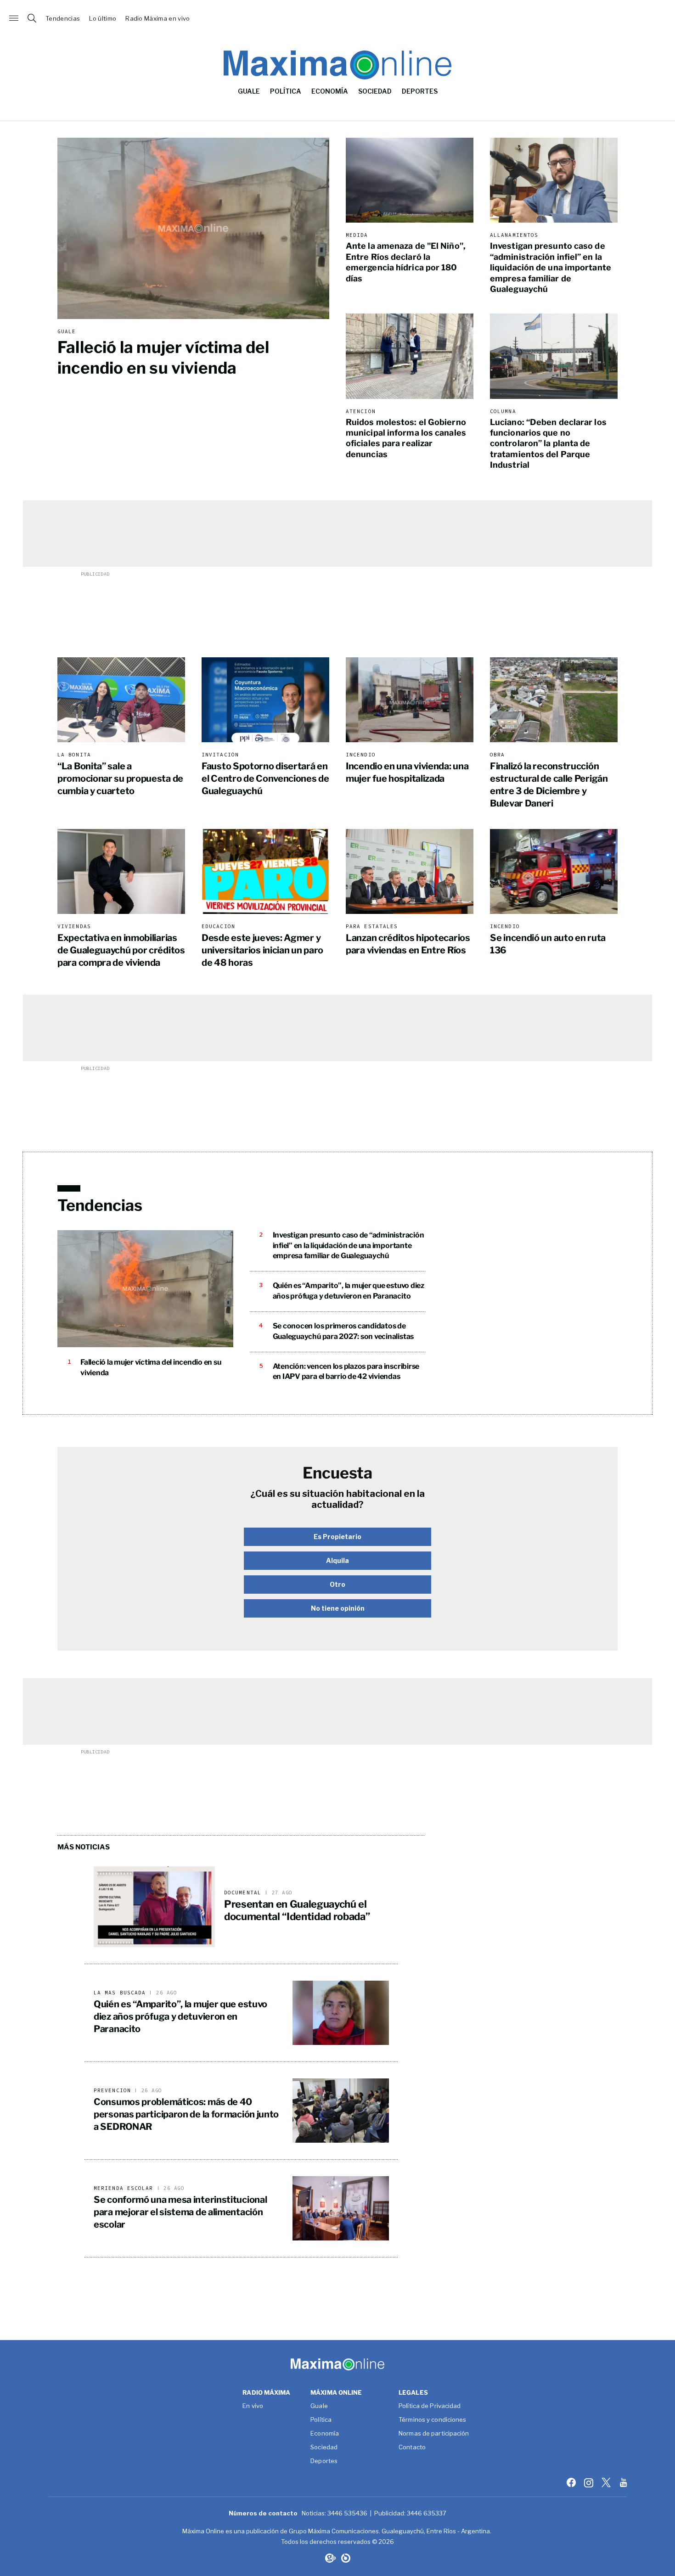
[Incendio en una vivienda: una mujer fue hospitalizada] (410, 700)
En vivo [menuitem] (253, 2406)
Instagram (590, 2482)
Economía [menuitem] (330, 91)
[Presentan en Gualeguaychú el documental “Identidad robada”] (154, 1907)
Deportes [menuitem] (420, 91)
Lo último (103, 19)
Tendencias (63, 19)
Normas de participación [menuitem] (434, 2434)
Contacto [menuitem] (412, 2447)
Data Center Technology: (346, 2558)
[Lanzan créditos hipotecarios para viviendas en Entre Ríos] (410, 871)
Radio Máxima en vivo (158, 19)
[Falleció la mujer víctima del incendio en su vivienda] (193, 228)
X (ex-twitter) (607, 2482)
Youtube (624, 2482)
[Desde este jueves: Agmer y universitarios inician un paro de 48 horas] (265, 871)
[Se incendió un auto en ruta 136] (554, 871)
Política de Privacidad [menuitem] (430, 2406)
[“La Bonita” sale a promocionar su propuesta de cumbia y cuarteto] (121, 700)
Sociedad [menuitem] (375, 91)
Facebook (572, 2482)
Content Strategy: (330, 2558)
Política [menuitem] (286, 91)
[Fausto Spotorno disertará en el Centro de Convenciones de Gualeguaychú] (265, 700)
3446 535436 (347, 2513)
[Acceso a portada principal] (337, 18)
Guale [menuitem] (249, 91)
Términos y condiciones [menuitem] (432, 2420)
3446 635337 (427, 2513)
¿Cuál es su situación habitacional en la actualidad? (337, 1499)
